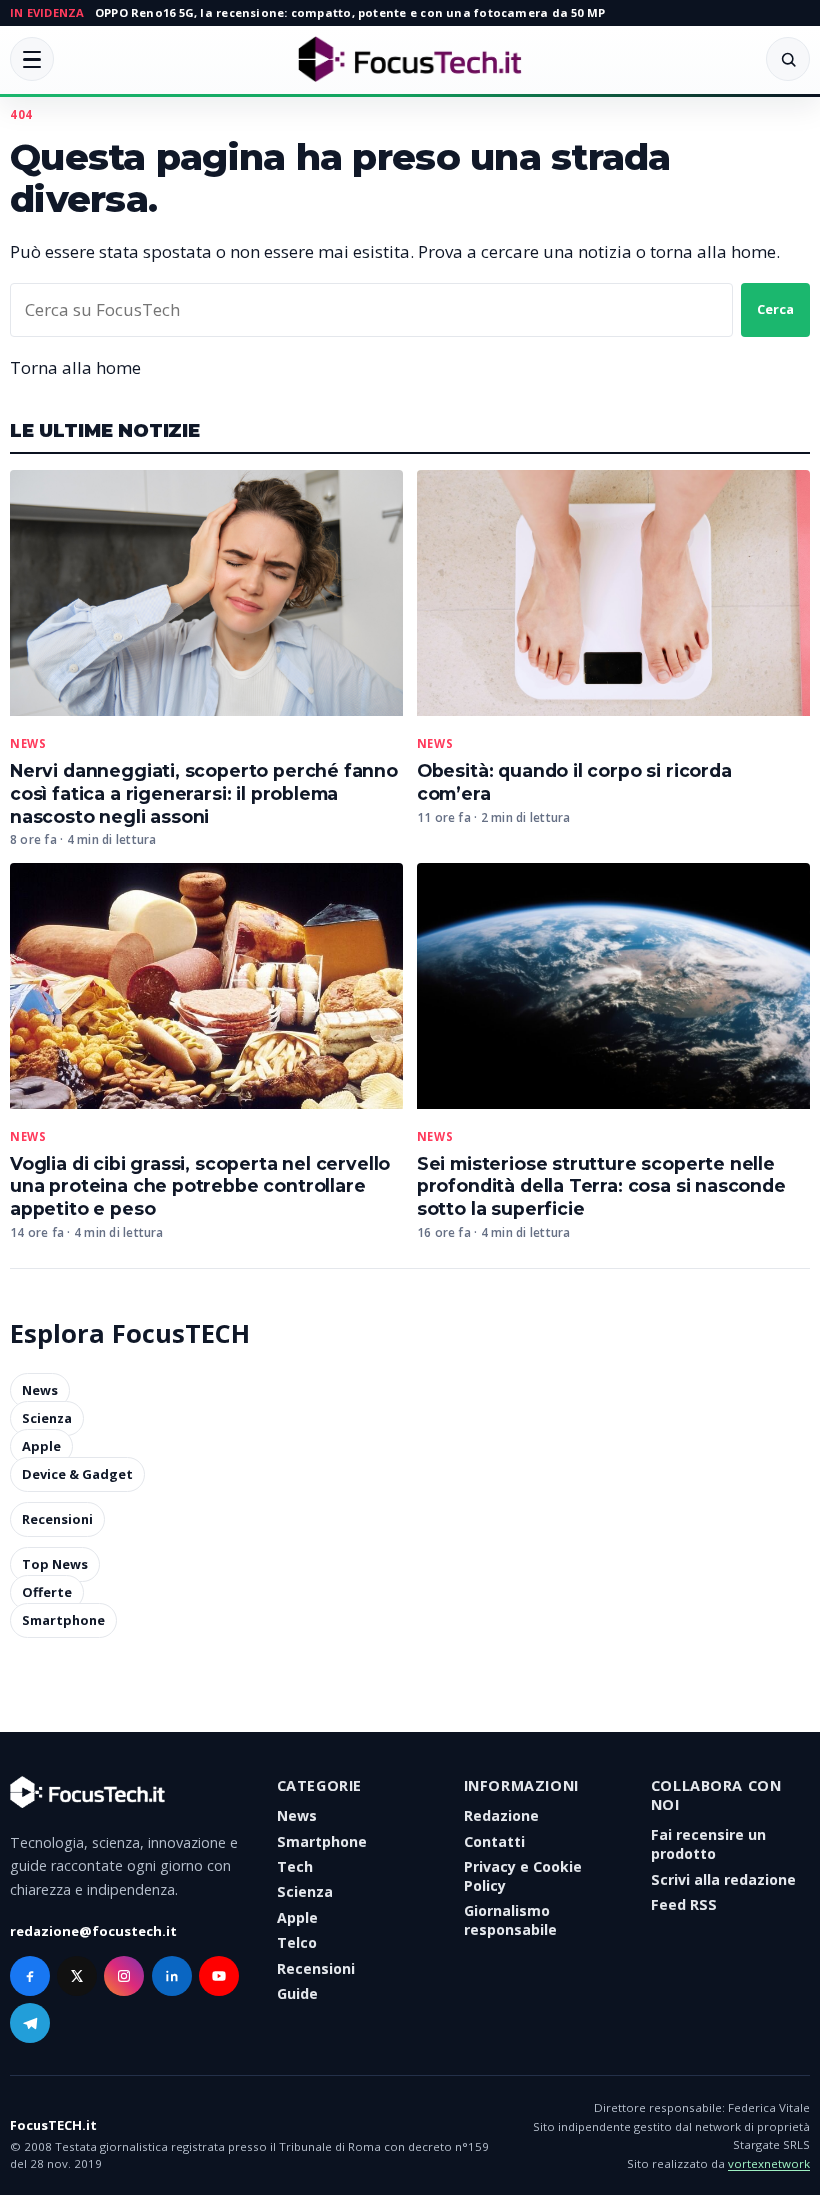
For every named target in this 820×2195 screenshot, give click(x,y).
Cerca (775, 309)
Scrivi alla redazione (723, 1879)
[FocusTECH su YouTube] (219, 1976)
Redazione (501, 1815)
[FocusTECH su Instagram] (124, 1976)
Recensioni (57, 1520)
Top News (55, 1565)
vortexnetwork (769, 2163)
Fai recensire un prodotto (708, 1844)
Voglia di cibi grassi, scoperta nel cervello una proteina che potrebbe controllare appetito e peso (200, 1186)
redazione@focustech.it (93, 1931)
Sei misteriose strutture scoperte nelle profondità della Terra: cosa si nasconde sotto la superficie (601, 1186)
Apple (41, 1446)
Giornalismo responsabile (510, 1920)
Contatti (494, 1841)
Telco (297, 1942)
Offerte (47, 1593)
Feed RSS (684, 1904)
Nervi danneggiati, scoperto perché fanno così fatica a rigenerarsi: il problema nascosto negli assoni (204, 793)
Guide (297, 1993)
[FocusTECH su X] (77, 1976)
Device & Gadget (77, 1474)
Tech (295, 1866)
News (28, 744)
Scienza (47, 1418)
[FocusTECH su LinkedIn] (172, 1976)
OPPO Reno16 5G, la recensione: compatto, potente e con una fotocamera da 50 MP (350, 12)
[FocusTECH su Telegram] (30, 2023)
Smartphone (63, 1621)
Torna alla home (75, 367)
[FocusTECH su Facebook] (30, 1976)
